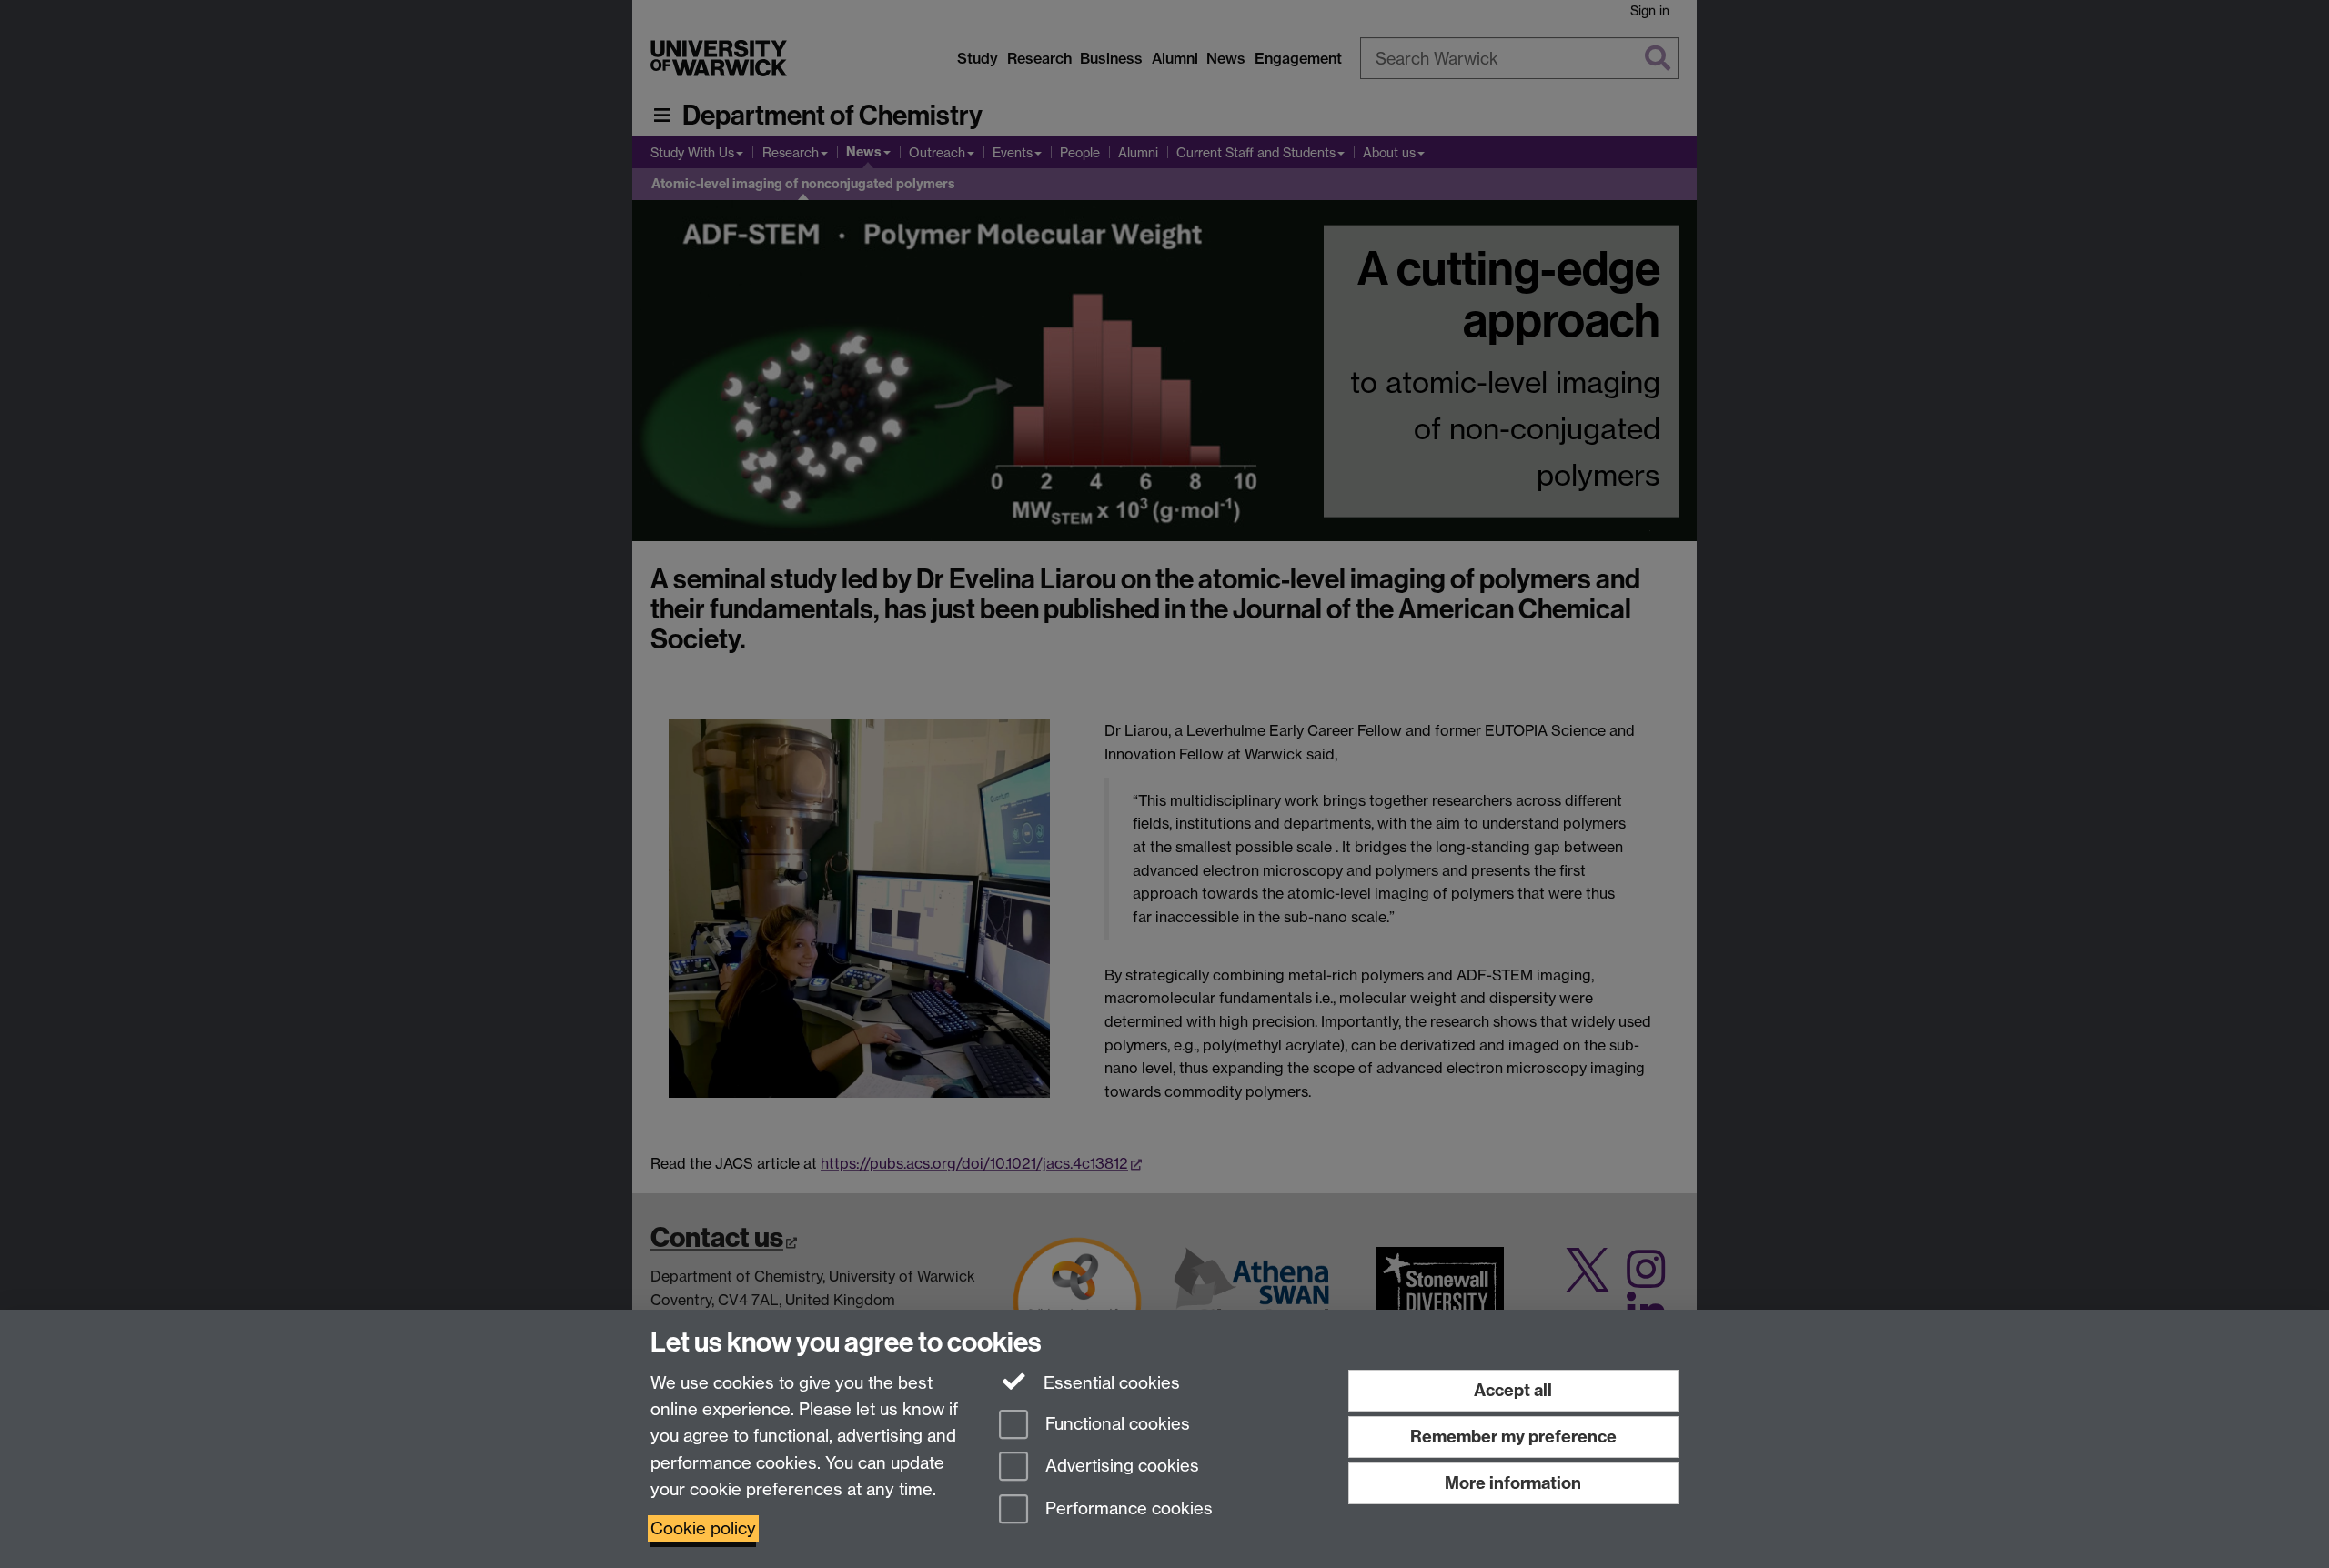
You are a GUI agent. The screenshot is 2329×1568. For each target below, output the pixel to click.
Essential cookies (1109, 1383)
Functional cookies (1115, 1424)
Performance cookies (1127, 1509)
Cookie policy (703, 1528)
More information (1513, 1483)
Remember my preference (1513, 1437)
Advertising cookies (1120, 1467)
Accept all (1513, 1390)
